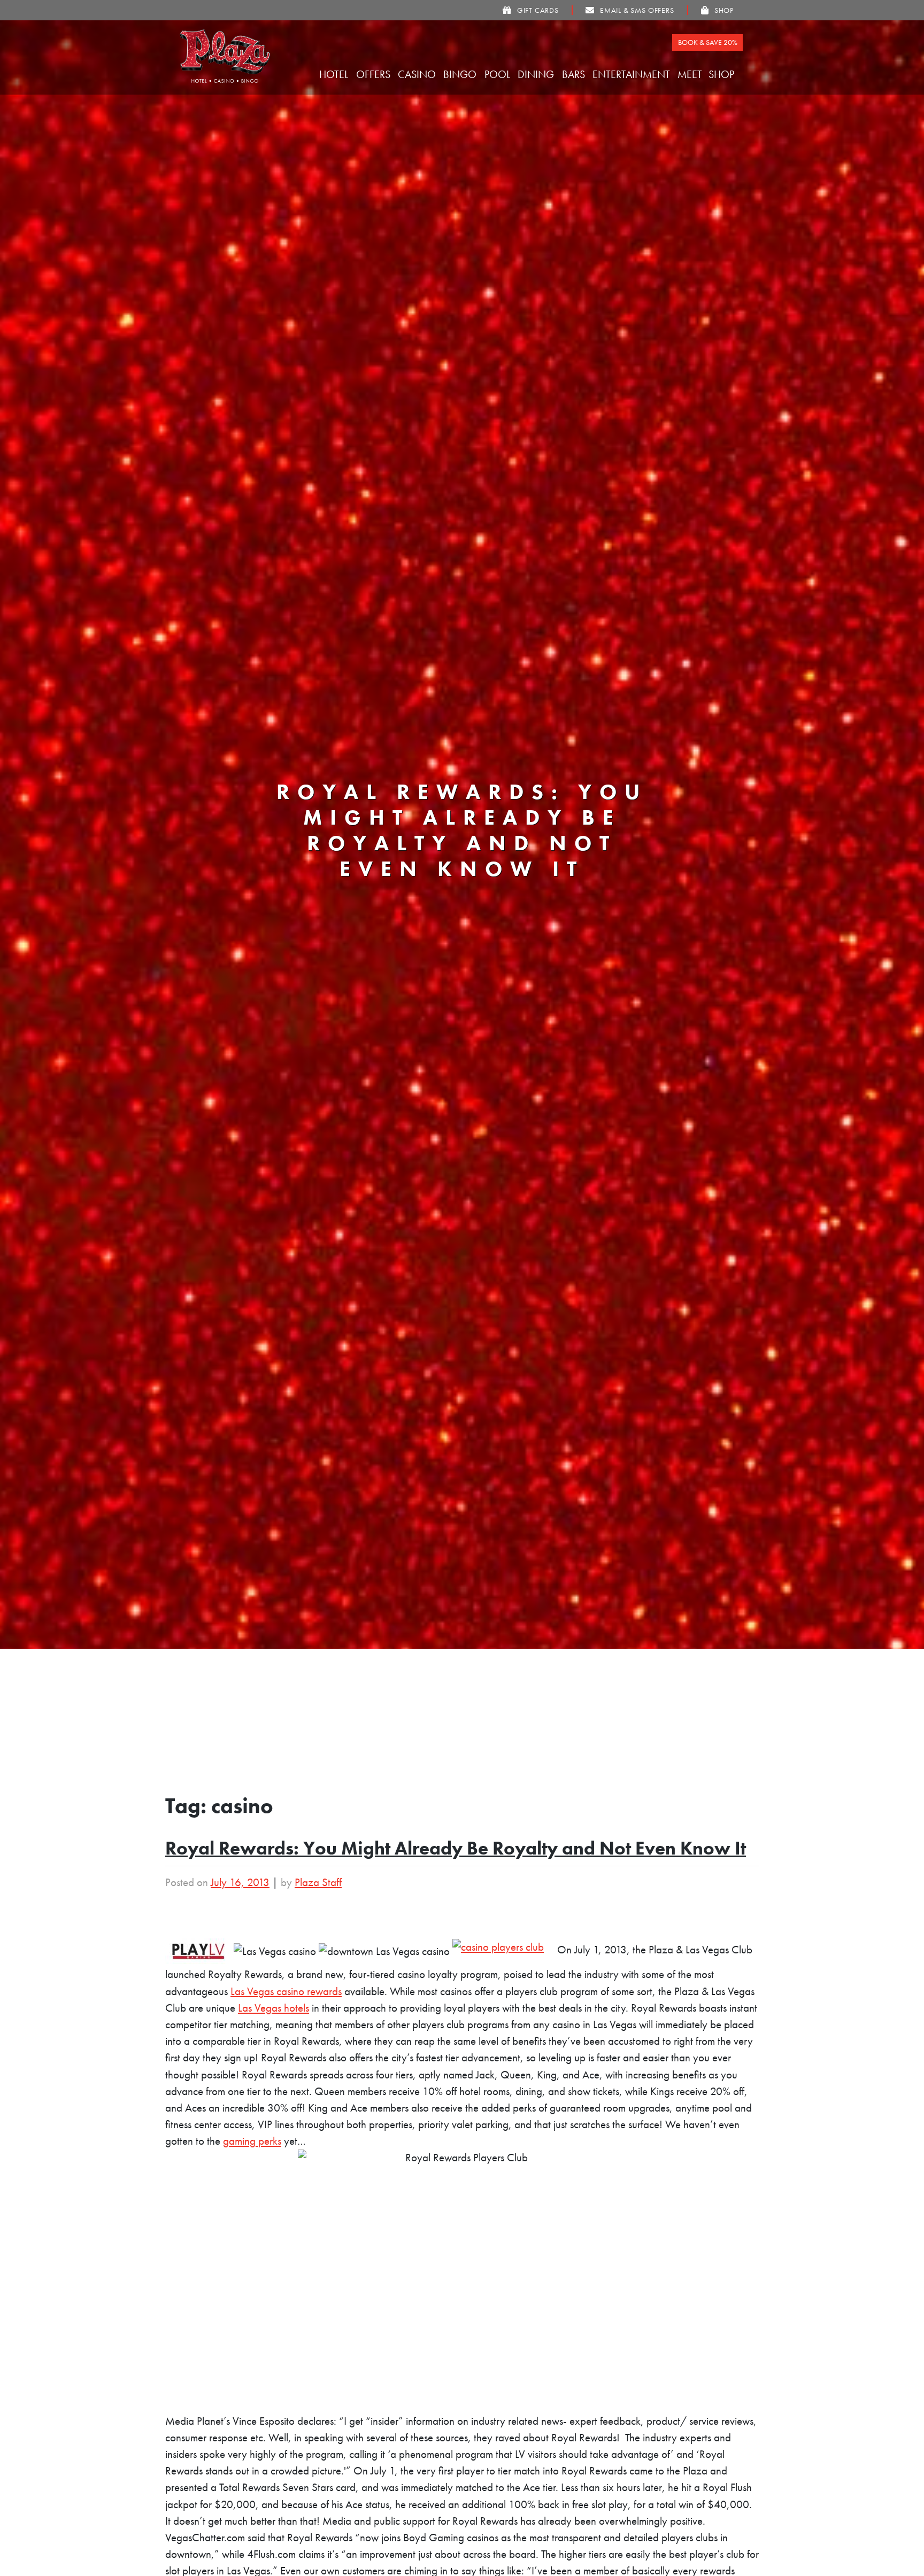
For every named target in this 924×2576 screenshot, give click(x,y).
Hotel (335, 74)
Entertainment (633, 74)
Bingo (461, 74)
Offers (375, 74)
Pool (499, 74)
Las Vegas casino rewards (286, 1991)
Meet (691, 74)
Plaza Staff (318, 1882)
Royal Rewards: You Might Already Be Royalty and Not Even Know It (456, 1848)
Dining (537, 74)
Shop (723, 74)
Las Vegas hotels (274, 2008)
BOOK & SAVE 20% (708, 42)
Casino (418, 74)
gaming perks (252, 2141)
